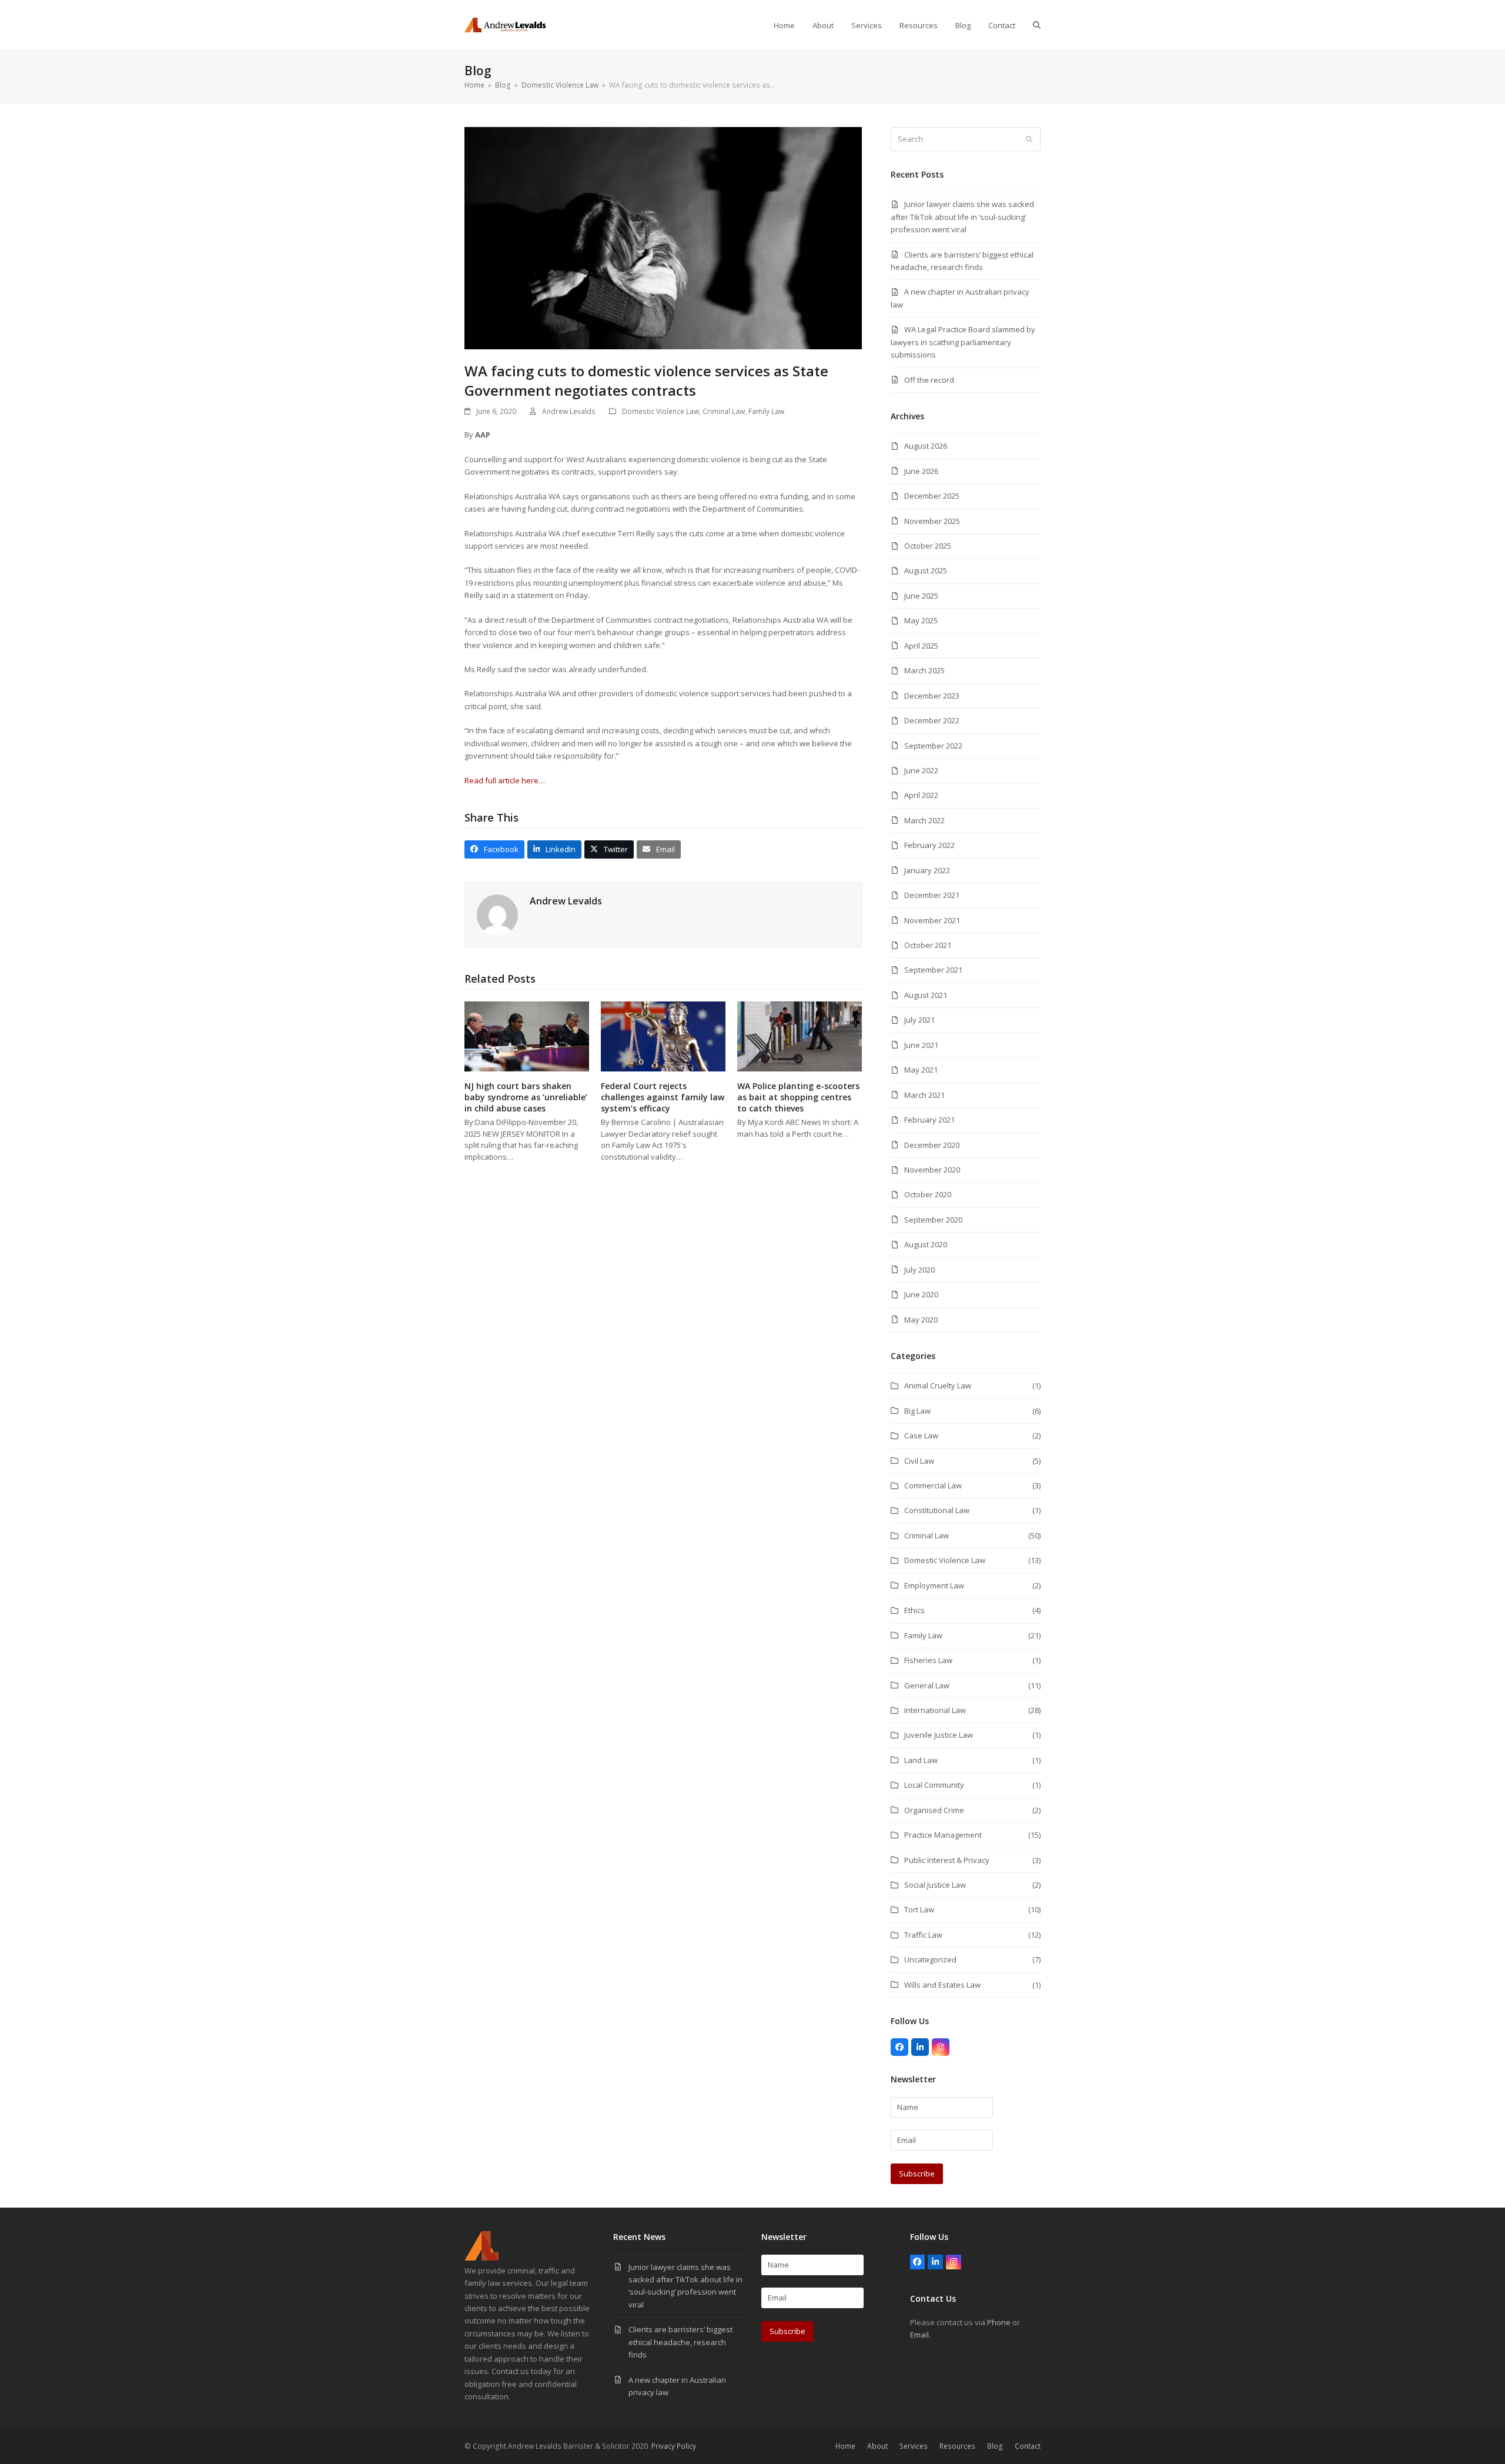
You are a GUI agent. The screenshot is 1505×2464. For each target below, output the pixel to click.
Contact (1028, 2446)
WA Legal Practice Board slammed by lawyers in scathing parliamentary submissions (963, 342)
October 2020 (928, 1194)
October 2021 (928, 945)
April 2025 (921, 646)
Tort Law (919, 1909)
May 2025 (921, 620)
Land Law (921, 1760)
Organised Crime (934, 1810)
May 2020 (921, 1320)
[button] (1037, 25)
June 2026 (921, 471)
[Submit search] (1029, 139)
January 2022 (927, 870)
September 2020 (933, 1220)
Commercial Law (933, 1485)
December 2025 (932, 496)
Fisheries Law (928, 1660)
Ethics (914, 1610)
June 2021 (921, 1045)
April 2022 (921, 795)
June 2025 (921, 596)
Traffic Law (923, 1935)
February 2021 (929, 1120)
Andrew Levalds (569, 411)
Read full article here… (505, 780)
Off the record (929, 380)
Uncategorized (930, 1959)
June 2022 (921, 770)
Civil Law (919, 1461)
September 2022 (933, 746)
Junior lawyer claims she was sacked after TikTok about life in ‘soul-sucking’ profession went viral (962, 217)
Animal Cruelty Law (938, 1385)
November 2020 (932, 1170)
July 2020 (919, 1270)
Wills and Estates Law (942, 1985)
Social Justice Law (935, 1885)
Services (914, 2446)
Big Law (917, 1411)
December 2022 (932, 720)
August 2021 (926, 995)
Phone (999, 2322)
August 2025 (926, 570)
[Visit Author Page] (497, 914)
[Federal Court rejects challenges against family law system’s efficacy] (663, 1036)
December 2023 (932, 696)
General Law (927, 1685)
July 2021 (919, 1020)
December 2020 (932, 1145)
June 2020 (921, 1294)
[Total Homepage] (481, 2258)
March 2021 (924, 1095)
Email (919, 2335)
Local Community (934, 1785)
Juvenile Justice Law (939, 1735)
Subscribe (917, 2173)
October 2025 (928, 546)
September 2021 (933, 970)
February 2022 (929, 845)
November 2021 (932, 920)
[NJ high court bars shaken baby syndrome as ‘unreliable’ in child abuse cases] (527, 1036)
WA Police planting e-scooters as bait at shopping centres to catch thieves (798, 1097)
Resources (957, 2446)
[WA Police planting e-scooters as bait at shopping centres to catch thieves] (800, 1036)
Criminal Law (724, 411)
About (877, 2446)
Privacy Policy (674, 2446)
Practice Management (943, 1835)
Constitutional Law (937, 1510)
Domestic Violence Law (660, 411)
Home (845, 2446)
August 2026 (926, 446)
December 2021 (932, 895)
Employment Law (934, 1585)
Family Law (766, 411)
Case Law (921, 1435)
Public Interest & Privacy (947, 1860)
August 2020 (926, 1244)
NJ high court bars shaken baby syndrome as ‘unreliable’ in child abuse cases (526, 1097)
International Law (935, 1710)
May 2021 (921, 1070)
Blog (995, 2446)
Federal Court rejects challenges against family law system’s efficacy (663, 1097)
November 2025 (932, 521)
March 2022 (924, 820)
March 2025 (924, 670)
